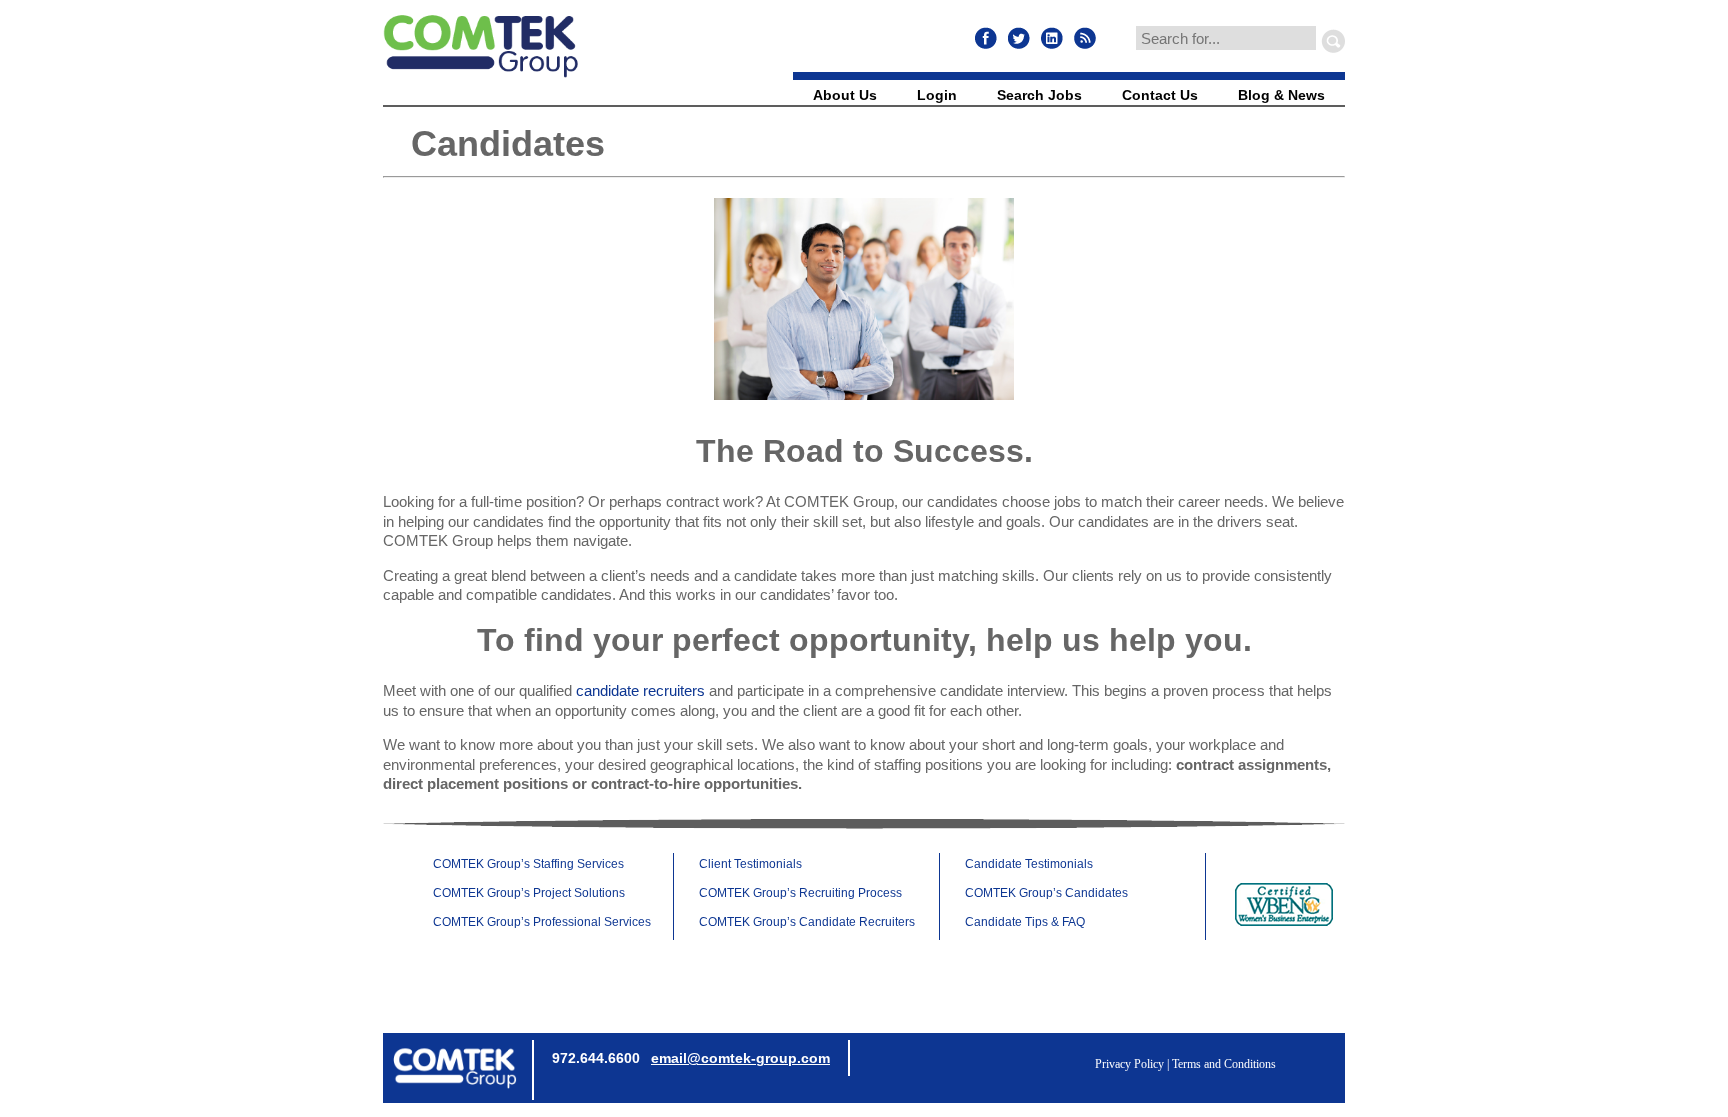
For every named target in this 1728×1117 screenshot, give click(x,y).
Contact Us (1160, 95)
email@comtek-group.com (740, 1058)
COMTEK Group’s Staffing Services (528, 864)
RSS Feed (1085, 38)
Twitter (1019, 38)
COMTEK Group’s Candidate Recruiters (807, 922)
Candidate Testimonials (1029, 864)
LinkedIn (1052, 38)
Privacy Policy (1129, 1064)
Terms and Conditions (1224, 1064)
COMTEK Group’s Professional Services (542, 922)
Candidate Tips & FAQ (1025, 922)
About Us (845, 95)
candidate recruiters (640, 690)
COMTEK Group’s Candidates (1046, 893)
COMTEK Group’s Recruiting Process (800, 893)
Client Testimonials (750, 864)
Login (937, 95)
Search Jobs (1039, 95)
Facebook (986, 38)
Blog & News (1281, 95)
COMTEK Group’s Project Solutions (529, 893)
